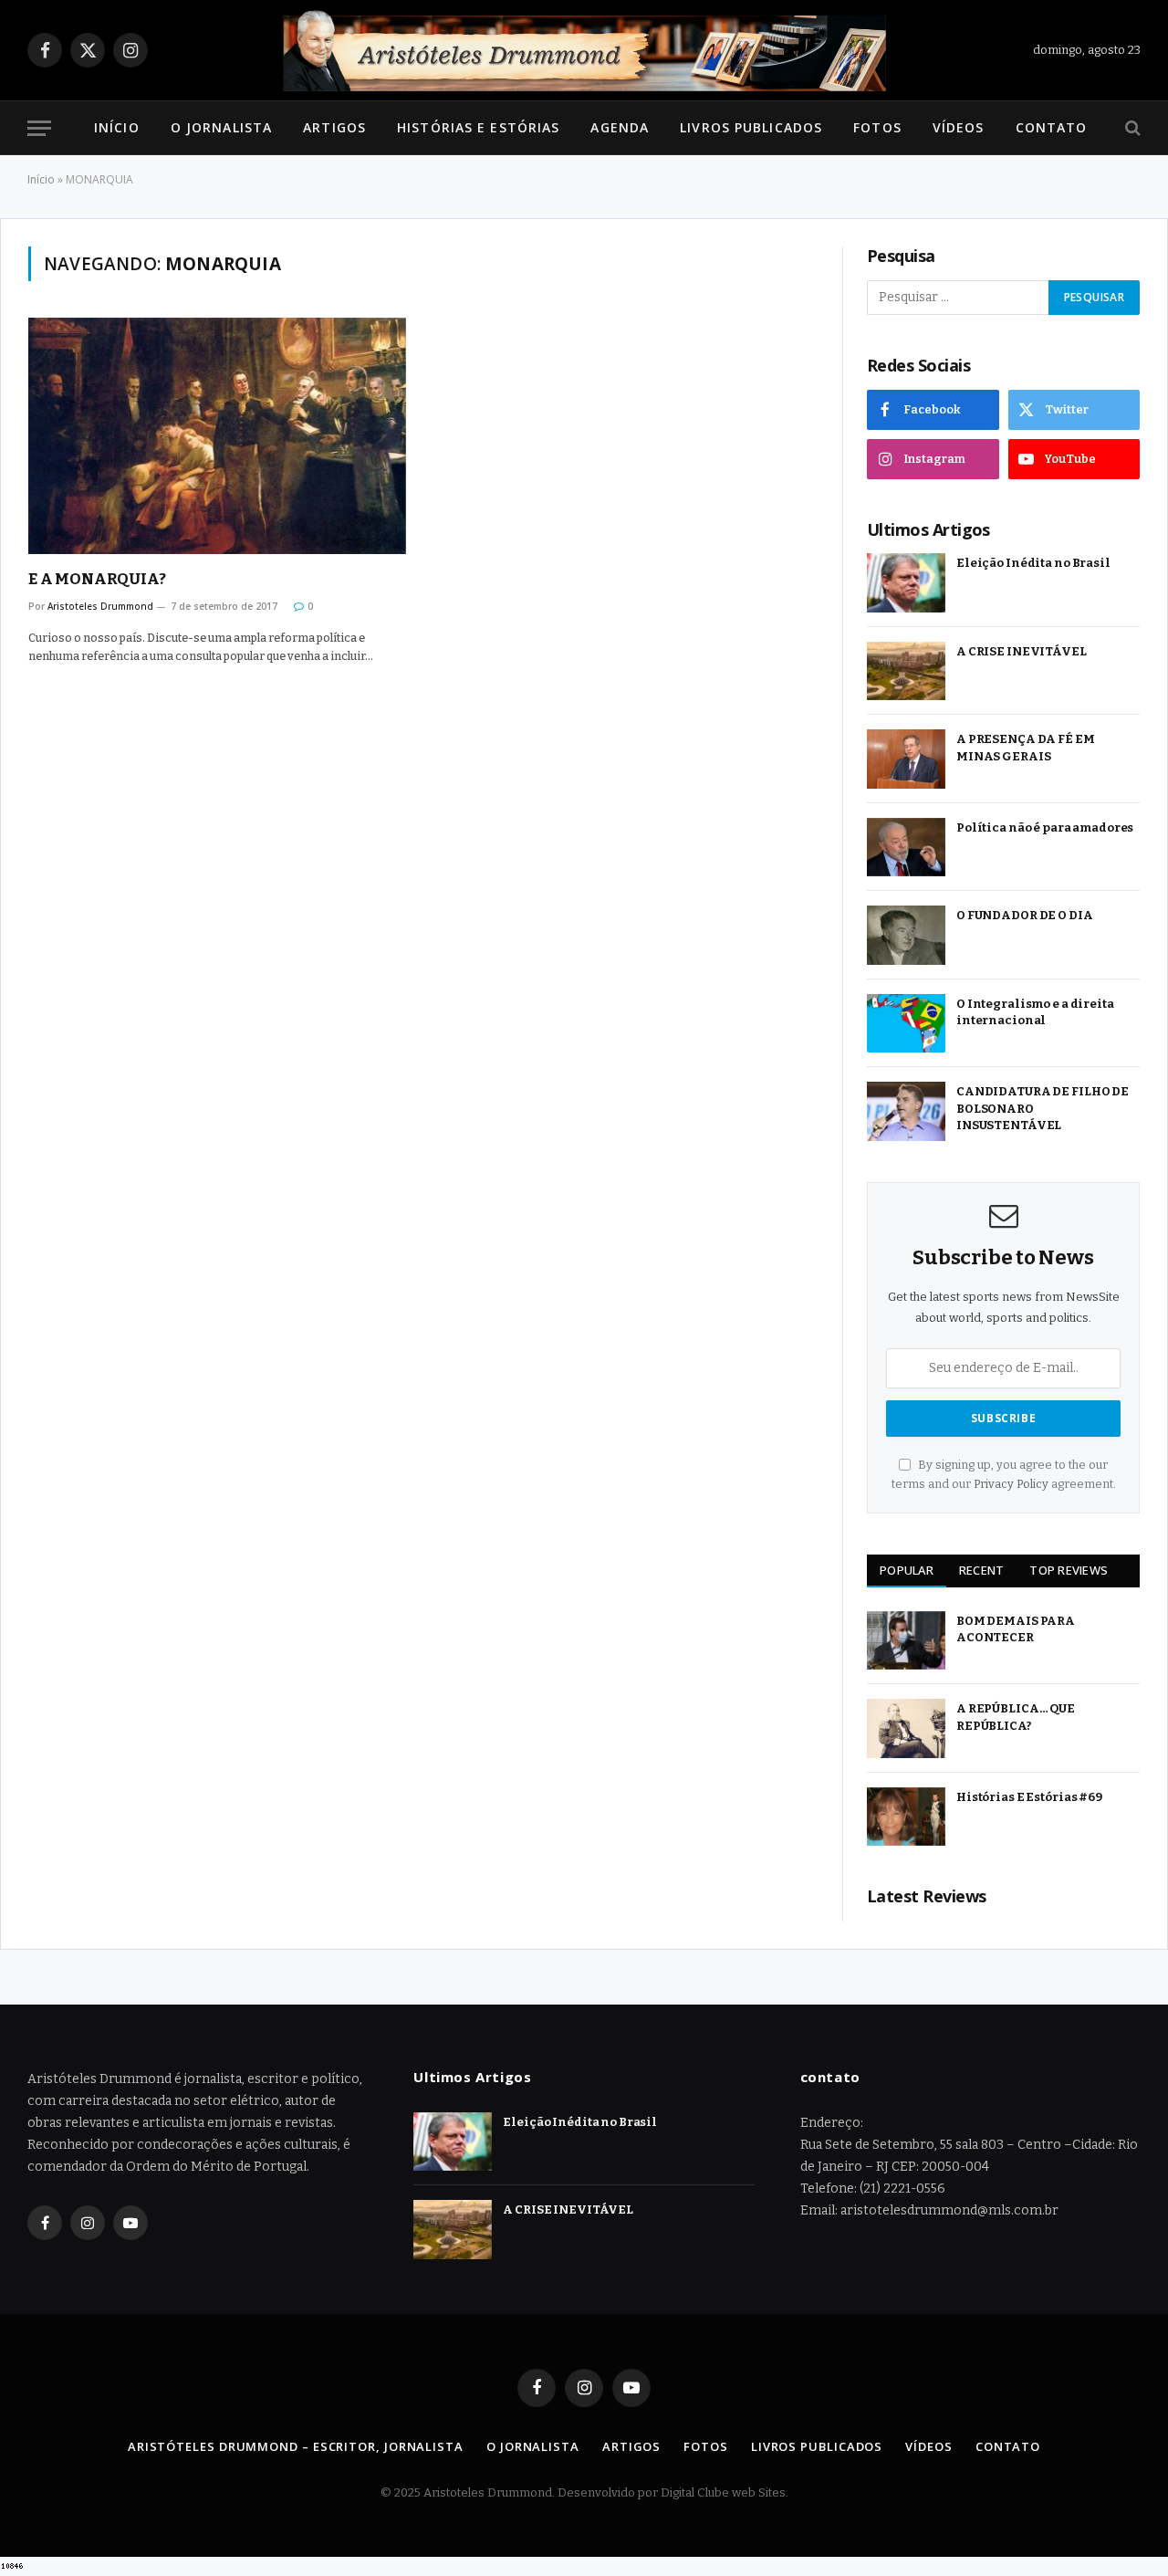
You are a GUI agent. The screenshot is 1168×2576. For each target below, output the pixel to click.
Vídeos (959, 127)
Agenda (620, 127)
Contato (1052, 127)
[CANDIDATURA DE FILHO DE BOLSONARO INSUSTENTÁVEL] (906, 1111)
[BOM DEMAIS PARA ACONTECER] (906, 1641)
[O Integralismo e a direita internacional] (906, 1024)
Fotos (877, 127)
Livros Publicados (751, 127)
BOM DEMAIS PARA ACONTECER (1016, 1629)
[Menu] (39, 128)
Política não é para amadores (1045, 827)
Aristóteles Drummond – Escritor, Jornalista (296, 2446)
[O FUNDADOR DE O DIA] (906, 935)
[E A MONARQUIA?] (217, 436)
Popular (907, 1570)
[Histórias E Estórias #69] (906, 1817)
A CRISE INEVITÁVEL (1022, 651)
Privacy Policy (1011, 1484)
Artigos (334, 127)
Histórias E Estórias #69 (1029, 1797)
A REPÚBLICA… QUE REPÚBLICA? (1016, 1717)
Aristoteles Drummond (100, 606)
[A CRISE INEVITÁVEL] (906, 671)
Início (117, 127)
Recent (982, 1570)
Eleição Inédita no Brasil (1033, 563)
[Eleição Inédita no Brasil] (906, 583)
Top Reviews (1069, 1570)
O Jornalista (221, 127)
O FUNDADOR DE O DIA (1025, 915)
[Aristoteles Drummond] (584, 50)
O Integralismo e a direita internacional (1035, 1012)
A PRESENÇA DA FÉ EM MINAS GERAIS (1026, 748)
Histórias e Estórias (478, 127)
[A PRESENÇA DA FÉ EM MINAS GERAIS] (906, 759)
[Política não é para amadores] (906, 848)
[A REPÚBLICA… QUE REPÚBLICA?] (906, 1728)
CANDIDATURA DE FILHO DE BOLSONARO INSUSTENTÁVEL (1043, 1108)
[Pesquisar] (1131, 128)
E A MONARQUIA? (97, 579)
